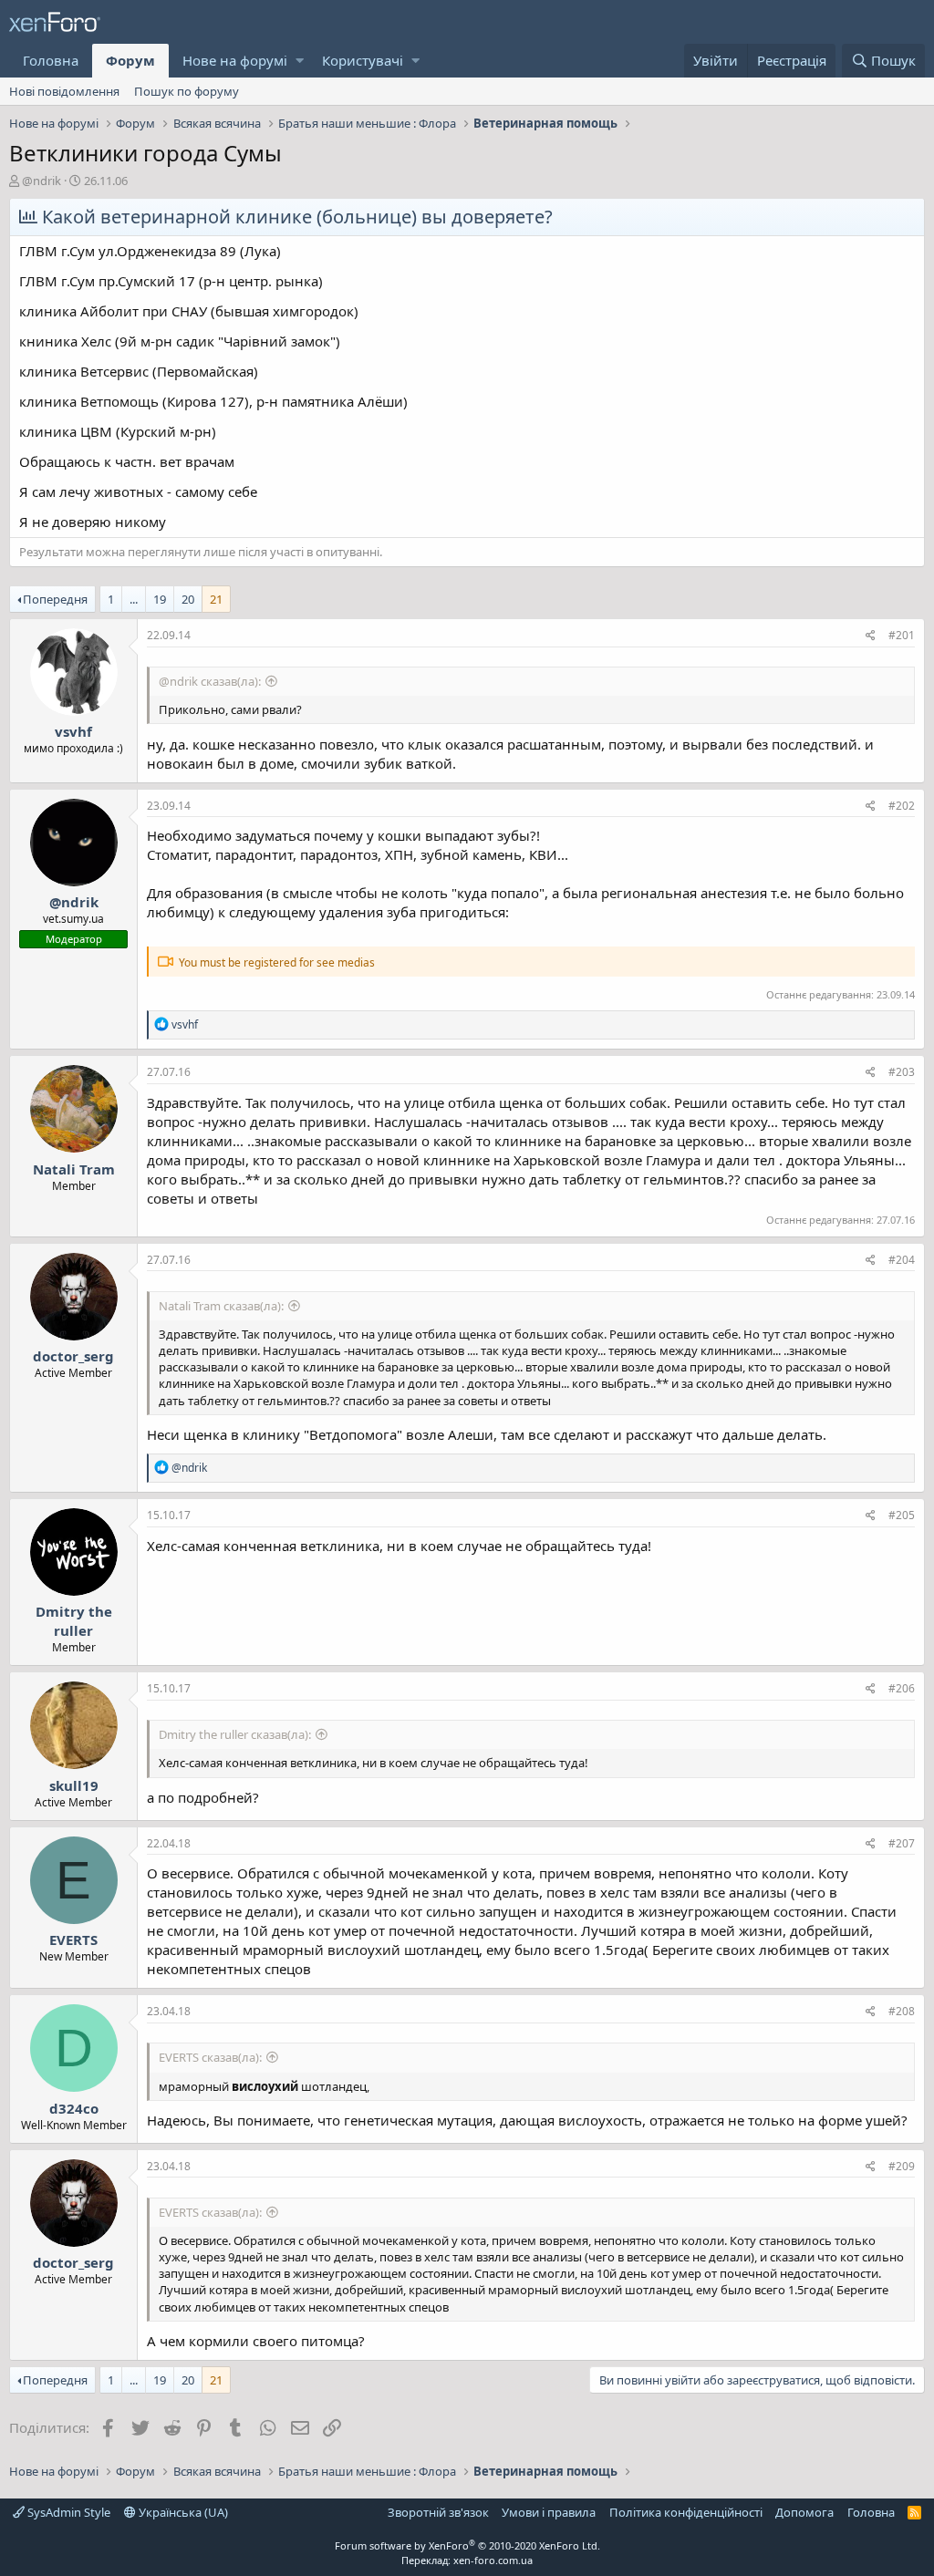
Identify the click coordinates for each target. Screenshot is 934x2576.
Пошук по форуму (187, 91)
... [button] (134, 599)
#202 (902, 806)
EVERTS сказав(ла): (210, 2057)
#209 (902, 2166)
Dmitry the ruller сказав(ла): (235, 1734)
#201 (902, 635)
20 (188, 599)
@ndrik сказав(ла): (210, 681)
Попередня (55, 599)
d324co (74, 2108)
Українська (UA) (182, 2512)
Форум (130, 60)
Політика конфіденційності (686, 2512)
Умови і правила (549, 2512)
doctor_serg (73, 1356)
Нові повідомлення (64, 91)
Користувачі (363, 60)
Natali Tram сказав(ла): (221, 1306)
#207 (902, 1843)
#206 (902, 1688)
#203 (902, 1072)
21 (216, 599)
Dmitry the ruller (74, 1621)
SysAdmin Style (67, 2512)
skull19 (74, 1785)
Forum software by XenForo (467, 2545)
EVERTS (73, 1940)
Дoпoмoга (804, 2512)
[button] (300, 61)
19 (160, 599)
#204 (902, 1260)
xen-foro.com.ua (493, 2560)
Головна (51, 60)
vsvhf (73, 731)
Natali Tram (74, 1169)
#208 (902, 2011)
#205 (902, 1515)
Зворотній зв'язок (438, 2512)
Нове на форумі (235, 60)
